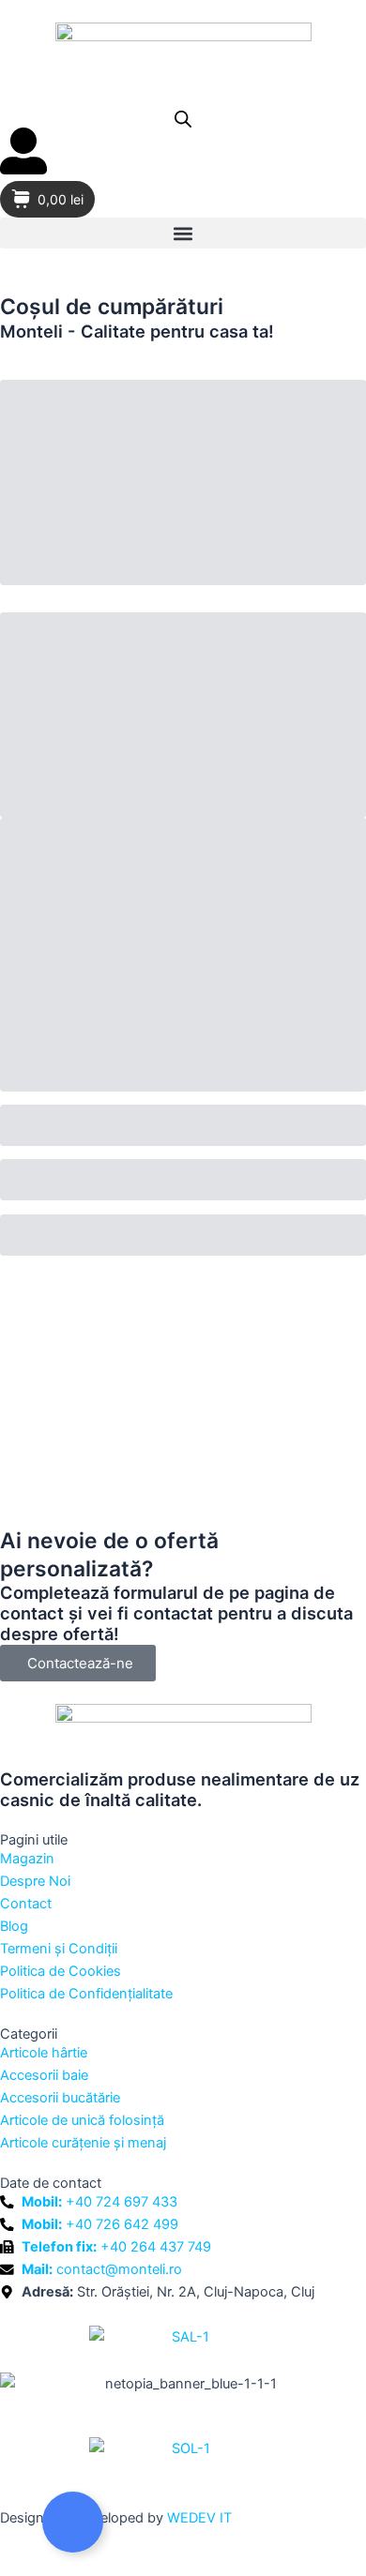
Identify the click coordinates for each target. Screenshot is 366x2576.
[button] (183, 233)
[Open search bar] (183, 119)
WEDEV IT (199, 2518)
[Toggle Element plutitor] (73, 2522)
